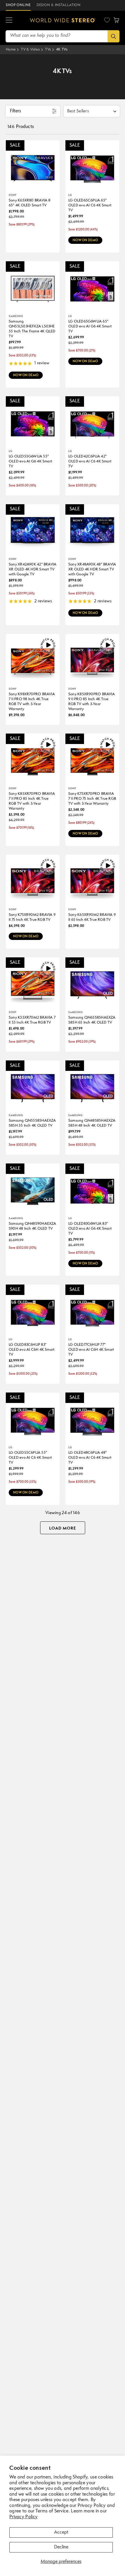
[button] (9, 20)
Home (11, 49)
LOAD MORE (63, 1528)
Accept (61, 2532)
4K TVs (62, 49)
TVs (48, 49)
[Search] (114, 36)
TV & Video (30, 49)
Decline (61, 2547)
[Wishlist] (107, 20)
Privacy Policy (23, 2517)
